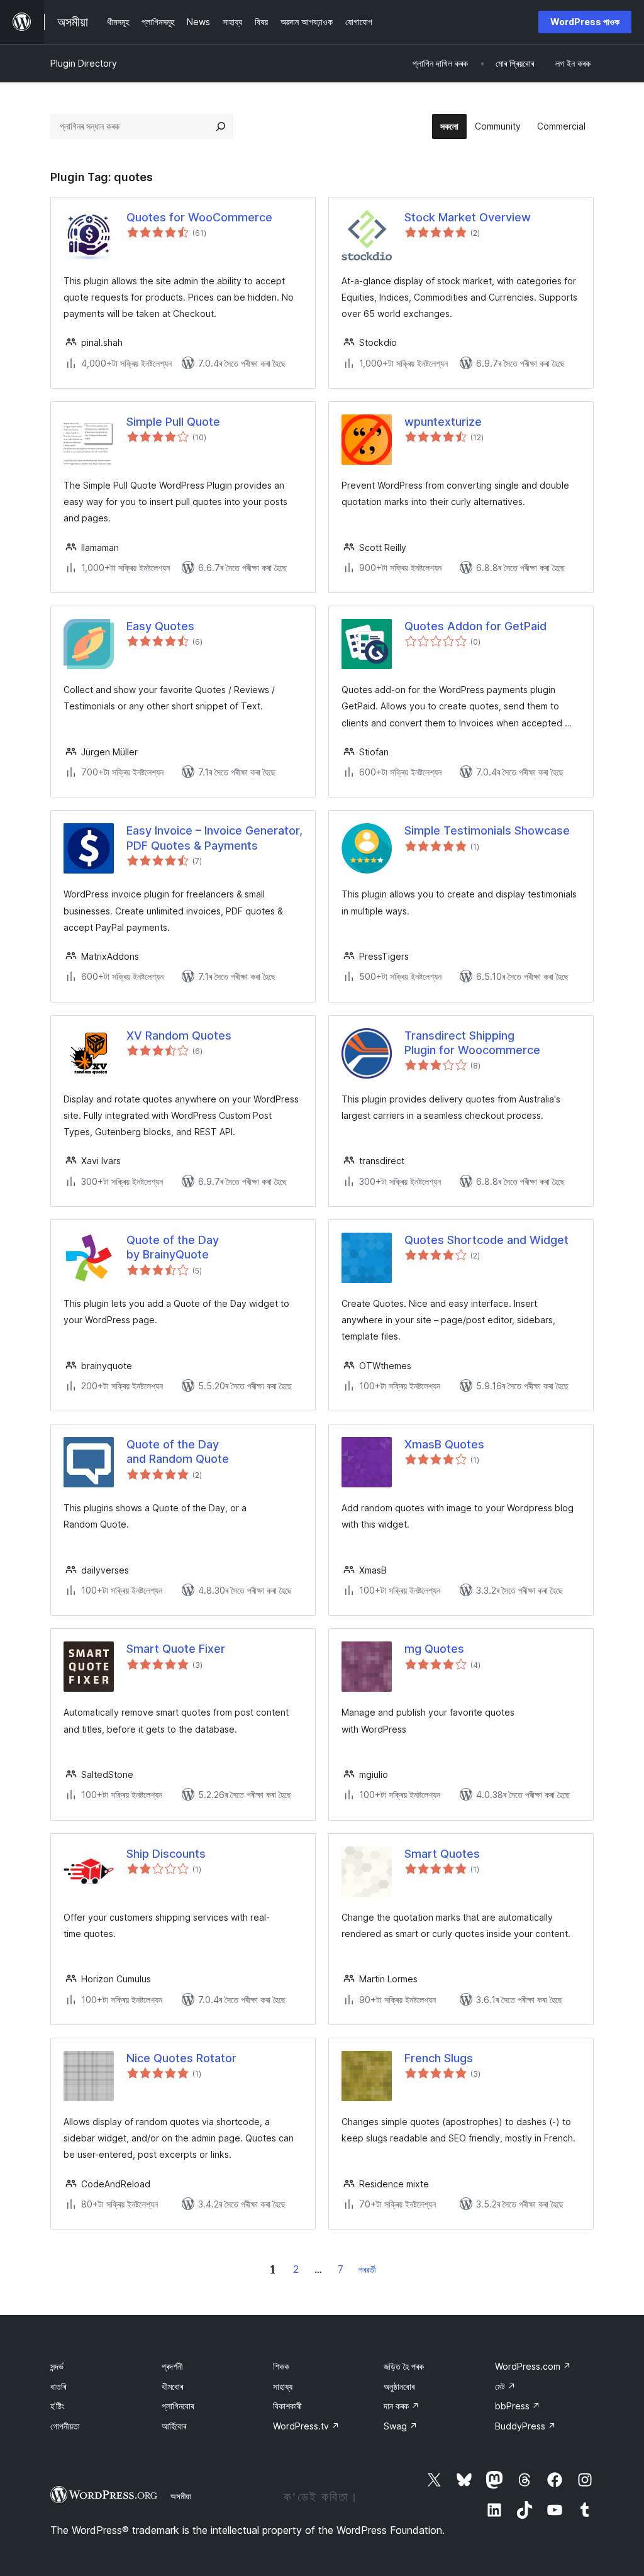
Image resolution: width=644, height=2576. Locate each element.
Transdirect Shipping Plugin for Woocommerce (472, 1043)
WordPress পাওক (585, 22)
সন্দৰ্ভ (57, 2366)
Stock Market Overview (468, 217)
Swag (401, 2426)
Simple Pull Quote (173, 422)
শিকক (281, 2366)
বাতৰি (58, 2386)
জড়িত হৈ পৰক (404, 2366)
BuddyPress (525, 2426)
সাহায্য (283, 2386)
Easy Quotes (160, 626)
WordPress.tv (306, 2426)
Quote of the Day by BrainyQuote (173, 1247)
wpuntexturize (443, 422)
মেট (505, 2386)
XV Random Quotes (179, 1035)
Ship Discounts (166, 1854)
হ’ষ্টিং (57, 2406)
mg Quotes (434, 1649)
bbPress (518, 2406)
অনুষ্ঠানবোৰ (399, 2386)
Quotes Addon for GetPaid (475, 626)
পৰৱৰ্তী (367, 2269)
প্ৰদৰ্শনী (172, 2366)
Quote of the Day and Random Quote (178, 1452)
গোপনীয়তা (65, 2426)
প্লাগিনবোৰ (178, 2406)
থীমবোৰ (172, 2386)
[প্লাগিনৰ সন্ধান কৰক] (221, 126)
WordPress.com (533, 2366)
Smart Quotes (442, 1854)
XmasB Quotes (444, 1444)
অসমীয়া (181, 2496)
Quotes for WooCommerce (199, 217)
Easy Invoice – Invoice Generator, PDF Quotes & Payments (214, 838)
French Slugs (439, 2058)
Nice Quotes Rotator (181, 2058)
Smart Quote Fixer (176, 1649)
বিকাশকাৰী (287, 2406)
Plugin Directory (84, 63)
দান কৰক (402, 2406)
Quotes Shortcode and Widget (486, 1240)
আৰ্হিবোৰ (174, 2426)
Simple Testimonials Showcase (487, 830)
